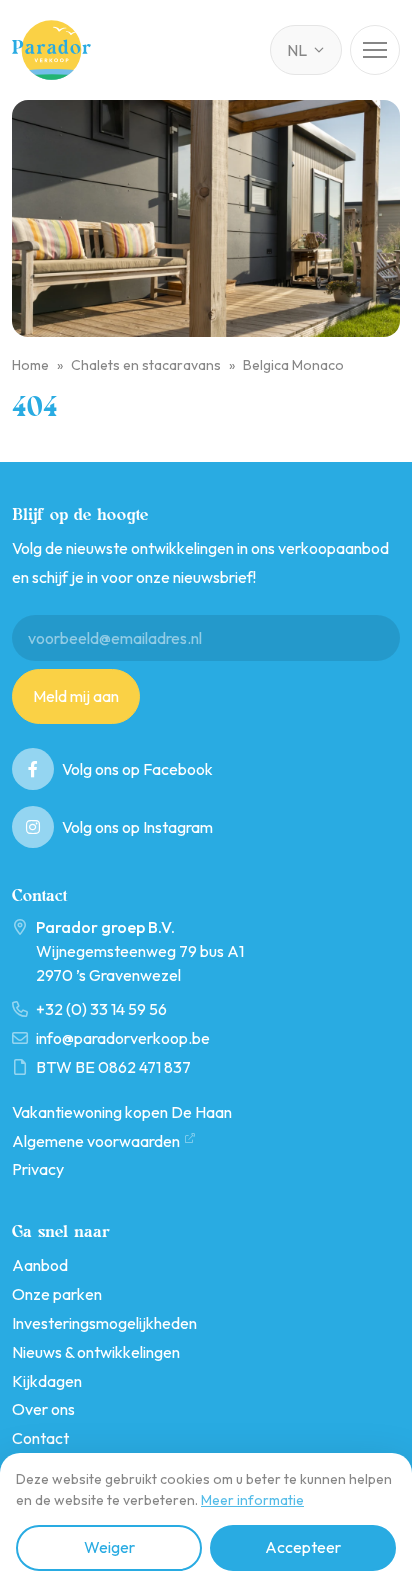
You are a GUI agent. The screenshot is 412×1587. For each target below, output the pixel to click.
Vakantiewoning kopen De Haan (122, 1112)
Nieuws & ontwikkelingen (96, 1352)
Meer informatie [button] (252, 1500)
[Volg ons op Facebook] (33, 769)
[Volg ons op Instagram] (33, 827)
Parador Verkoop (53, 50)
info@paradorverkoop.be (123, 1038)
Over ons (43, 1409)
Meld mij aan (76, 696)
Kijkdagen (47, 1381)
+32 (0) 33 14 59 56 (101, 1009)
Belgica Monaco (293, 365)
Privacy (38, 1169)
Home (30, 365)
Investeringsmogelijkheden (104, 1323)
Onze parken (57, 1294)
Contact (40, 1438)
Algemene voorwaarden (96, 1141)
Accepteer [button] (303, 1547)
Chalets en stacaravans (146, 365)
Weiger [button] (109, 1547)
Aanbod (40, 1265)
